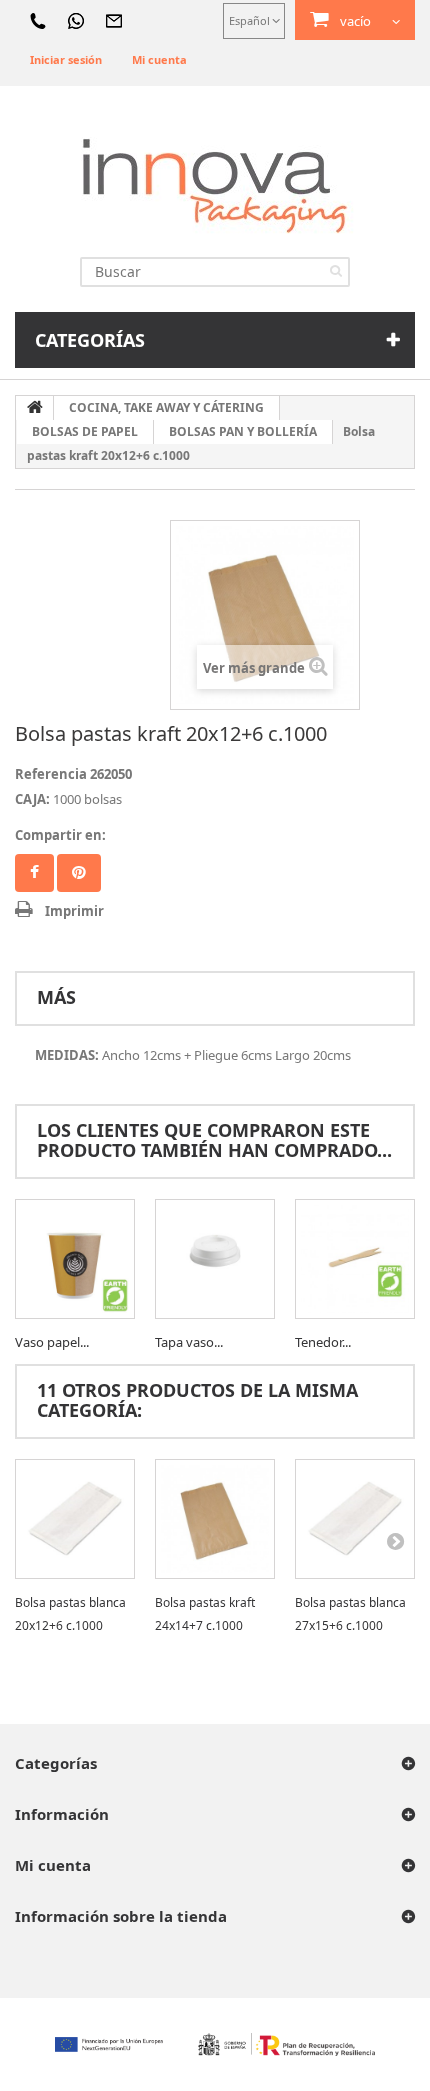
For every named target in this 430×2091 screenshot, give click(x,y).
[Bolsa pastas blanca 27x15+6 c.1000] (355, 1519)
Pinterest (79, 873)
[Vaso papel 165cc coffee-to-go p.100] (75, 1259)
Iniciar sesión (66, 59)
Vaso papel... (52, 1342)
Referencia (51, 774)
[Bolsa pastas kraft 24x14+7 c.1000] (215, 1519)
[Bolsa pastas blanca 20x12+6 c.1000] (75, 1519)
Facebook (34, 873)
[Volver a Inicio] (35, 408)
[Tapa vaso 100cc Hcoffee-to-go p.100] (215, 1259)
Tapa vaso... (189, 1342)
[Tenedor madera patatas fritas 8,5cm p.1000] (355, 1259)
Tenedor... (323, 1342)
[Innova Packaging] (215, 184)
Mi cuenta (159, 59)
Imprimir (74, 911)
